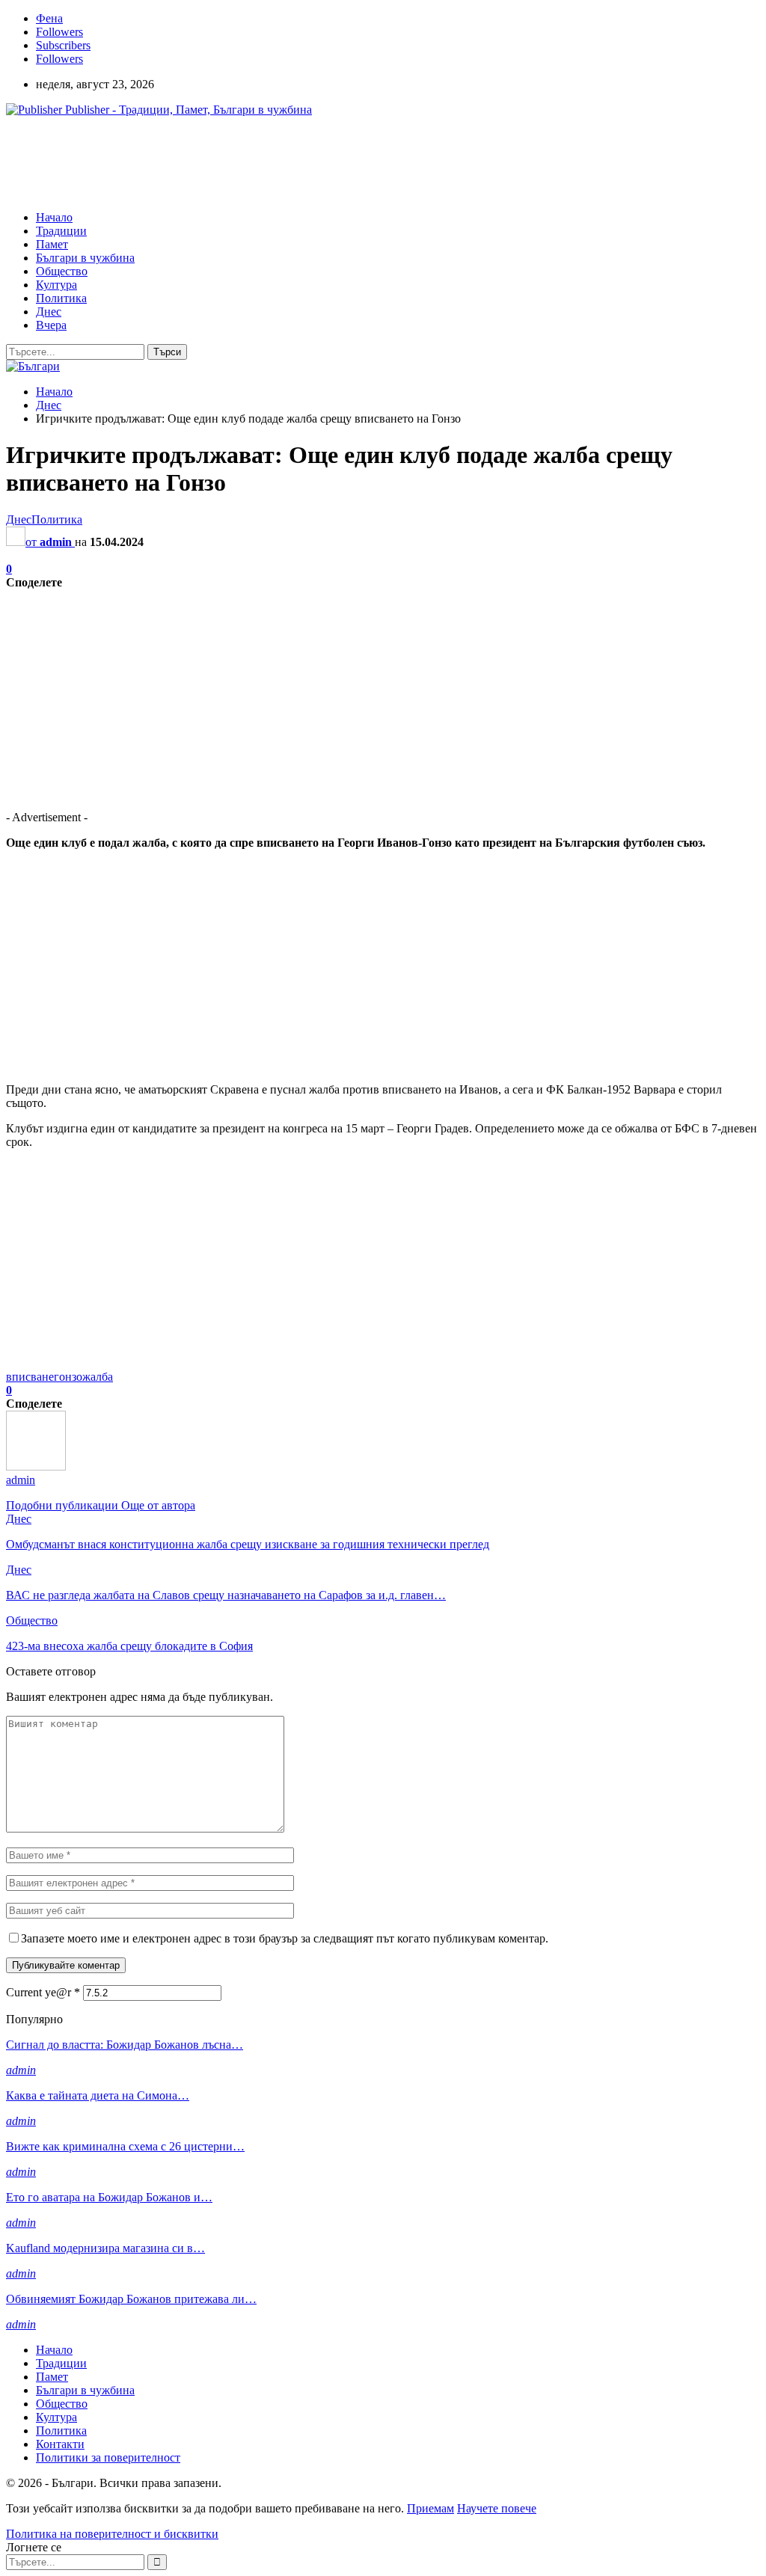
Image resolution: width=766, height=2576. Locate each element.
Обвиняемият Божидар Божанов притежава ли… (131, 2299)
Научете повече (497, 2508)
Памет (52, 244)
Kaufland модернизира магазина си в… (105, 2248)
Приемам (431, 2508)
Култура (56, 285)
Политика (61, 298)
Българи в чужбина (85, 258)
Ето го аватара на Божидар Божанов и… (109, 2197)
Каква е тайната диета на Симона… (98, 2095)
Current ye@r (43, 1992)
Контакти (60, 2444)
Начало (54, 217)
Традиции (61, 231)
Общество (62, 271)
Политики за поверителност (108, 2457)
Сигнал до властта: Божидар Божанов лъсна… (125, 2045)
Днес (49, 312)
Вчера (51, 325)
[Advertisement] (278, 162)
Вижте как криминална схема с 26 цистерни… (125, 2146)
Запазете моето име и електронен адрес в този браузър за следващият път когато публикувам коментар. (285, 1938)
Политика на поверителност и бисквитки (112, 2534)
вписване (30, 1377)
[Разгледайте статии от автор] (36, 1466)
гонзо (68, 1377)
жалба (98, 1377)
